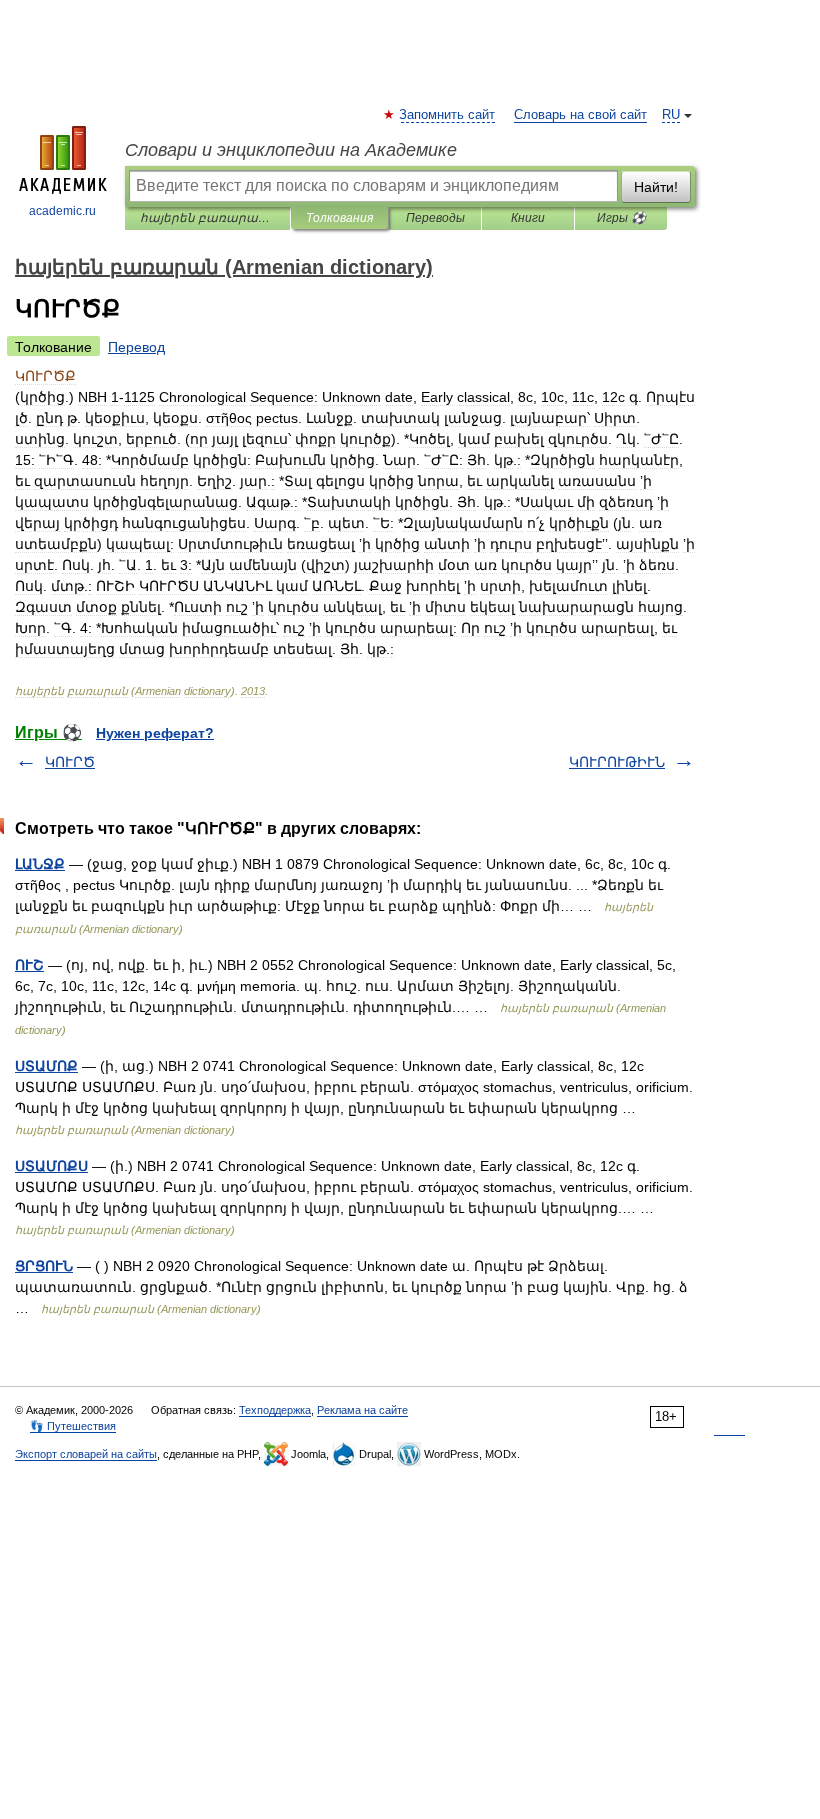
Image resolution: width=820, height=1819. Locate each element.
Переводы (435, 218)
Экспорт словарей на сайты (86, 1454)
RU (671, 115)
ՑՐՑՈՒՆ (44, 1266)
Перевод (136, 347)
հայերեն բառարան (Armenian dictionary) (207, 218)
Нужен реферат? (155, 733)
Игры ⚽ (621, 218)
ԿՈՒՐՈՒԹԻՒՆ (617, 762)
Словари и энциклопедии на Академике (291, 150)
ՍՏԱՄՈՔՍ (51, 1166)
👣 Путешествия (73, 1426)
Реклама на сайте (362, 1410)
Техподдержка (275, 1410)
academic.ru (62, 211)
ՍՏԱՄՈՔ (46, 1066)
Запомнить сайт (448, 115)
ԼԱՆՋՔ (40, 864)
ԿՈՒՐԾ (70, 762)
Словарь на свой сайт (580, 115)
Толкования (339, 218)
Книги (528, 218)
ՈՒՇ (29, 965)
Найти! (656, 187)
